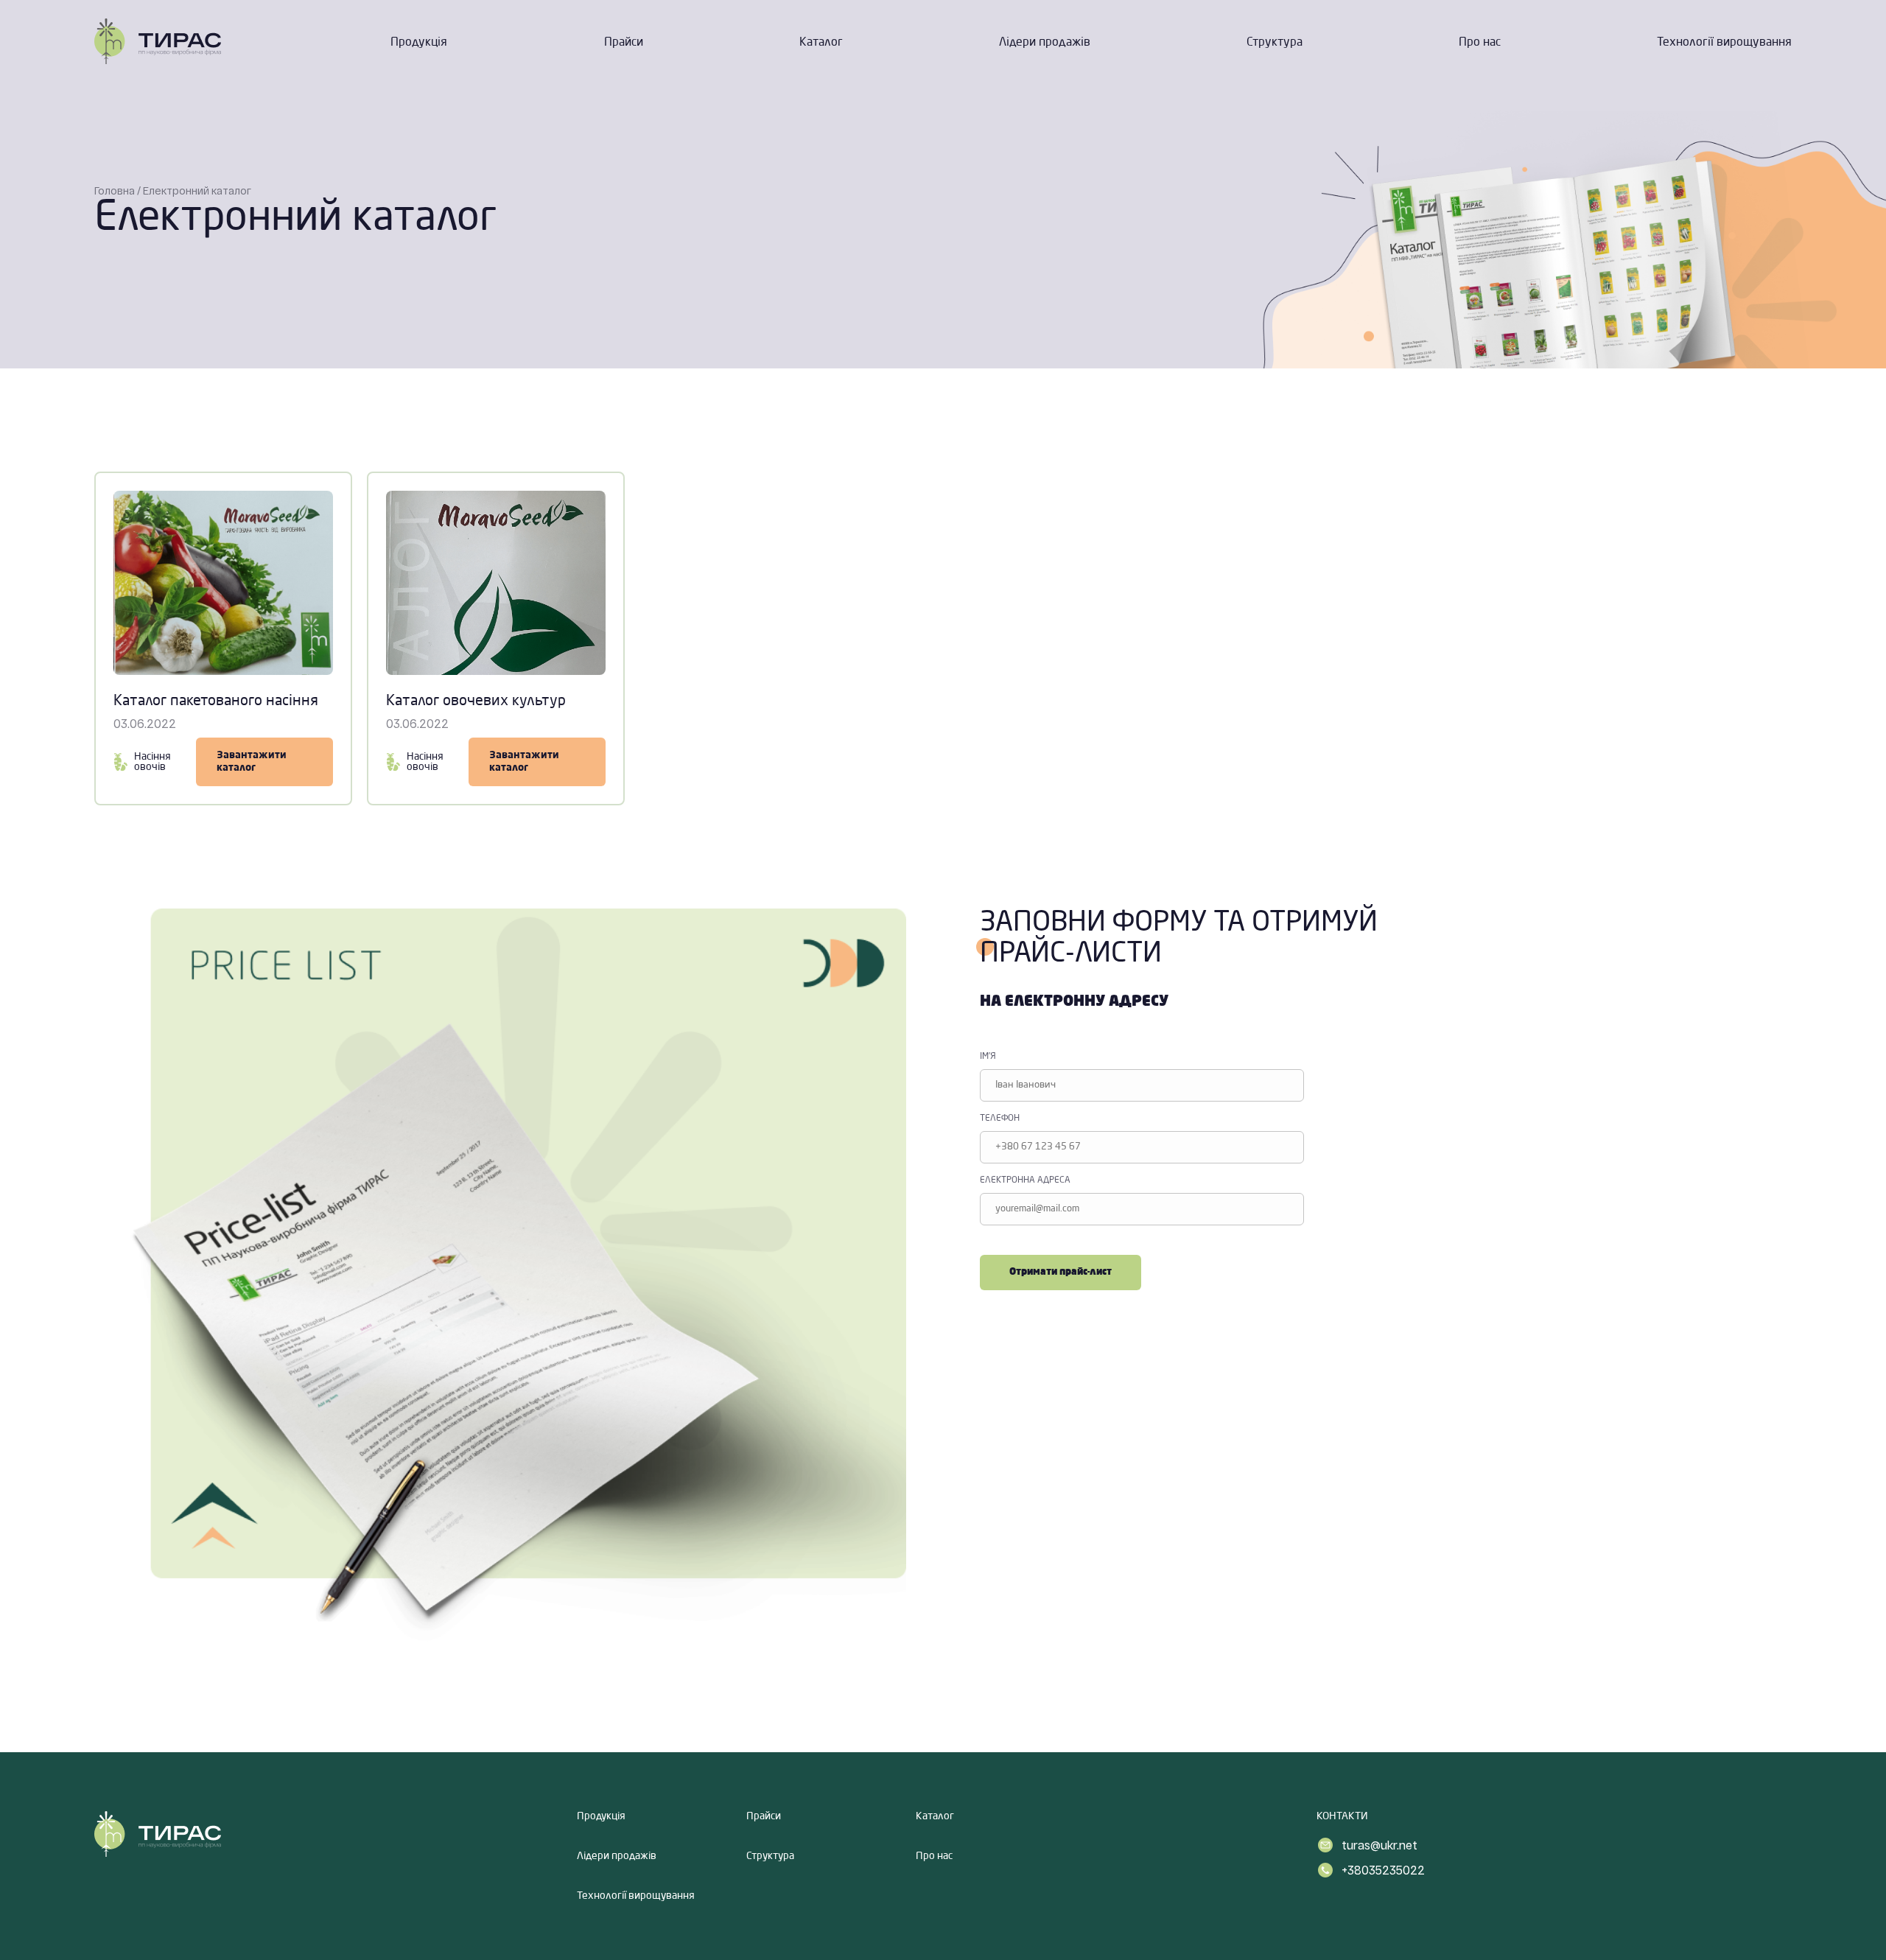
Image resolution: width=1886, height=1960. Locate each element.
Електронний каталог (197, 190)
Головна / (118, 190)
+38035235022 (1383, 1870)
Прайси (624, 43)
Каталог (821, 43)
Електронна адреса (1025, 1180)
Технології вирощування (1724, 43)
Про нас (1480, 43)
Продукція (419, 43)
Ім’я (988, 1057)
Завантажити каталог (252, 762)
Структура (1275, 43)
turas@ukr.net (1380, 1845)
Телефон (1000, 1119)
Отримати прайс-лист (1061, 1272)
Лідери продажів (1045, 43)
